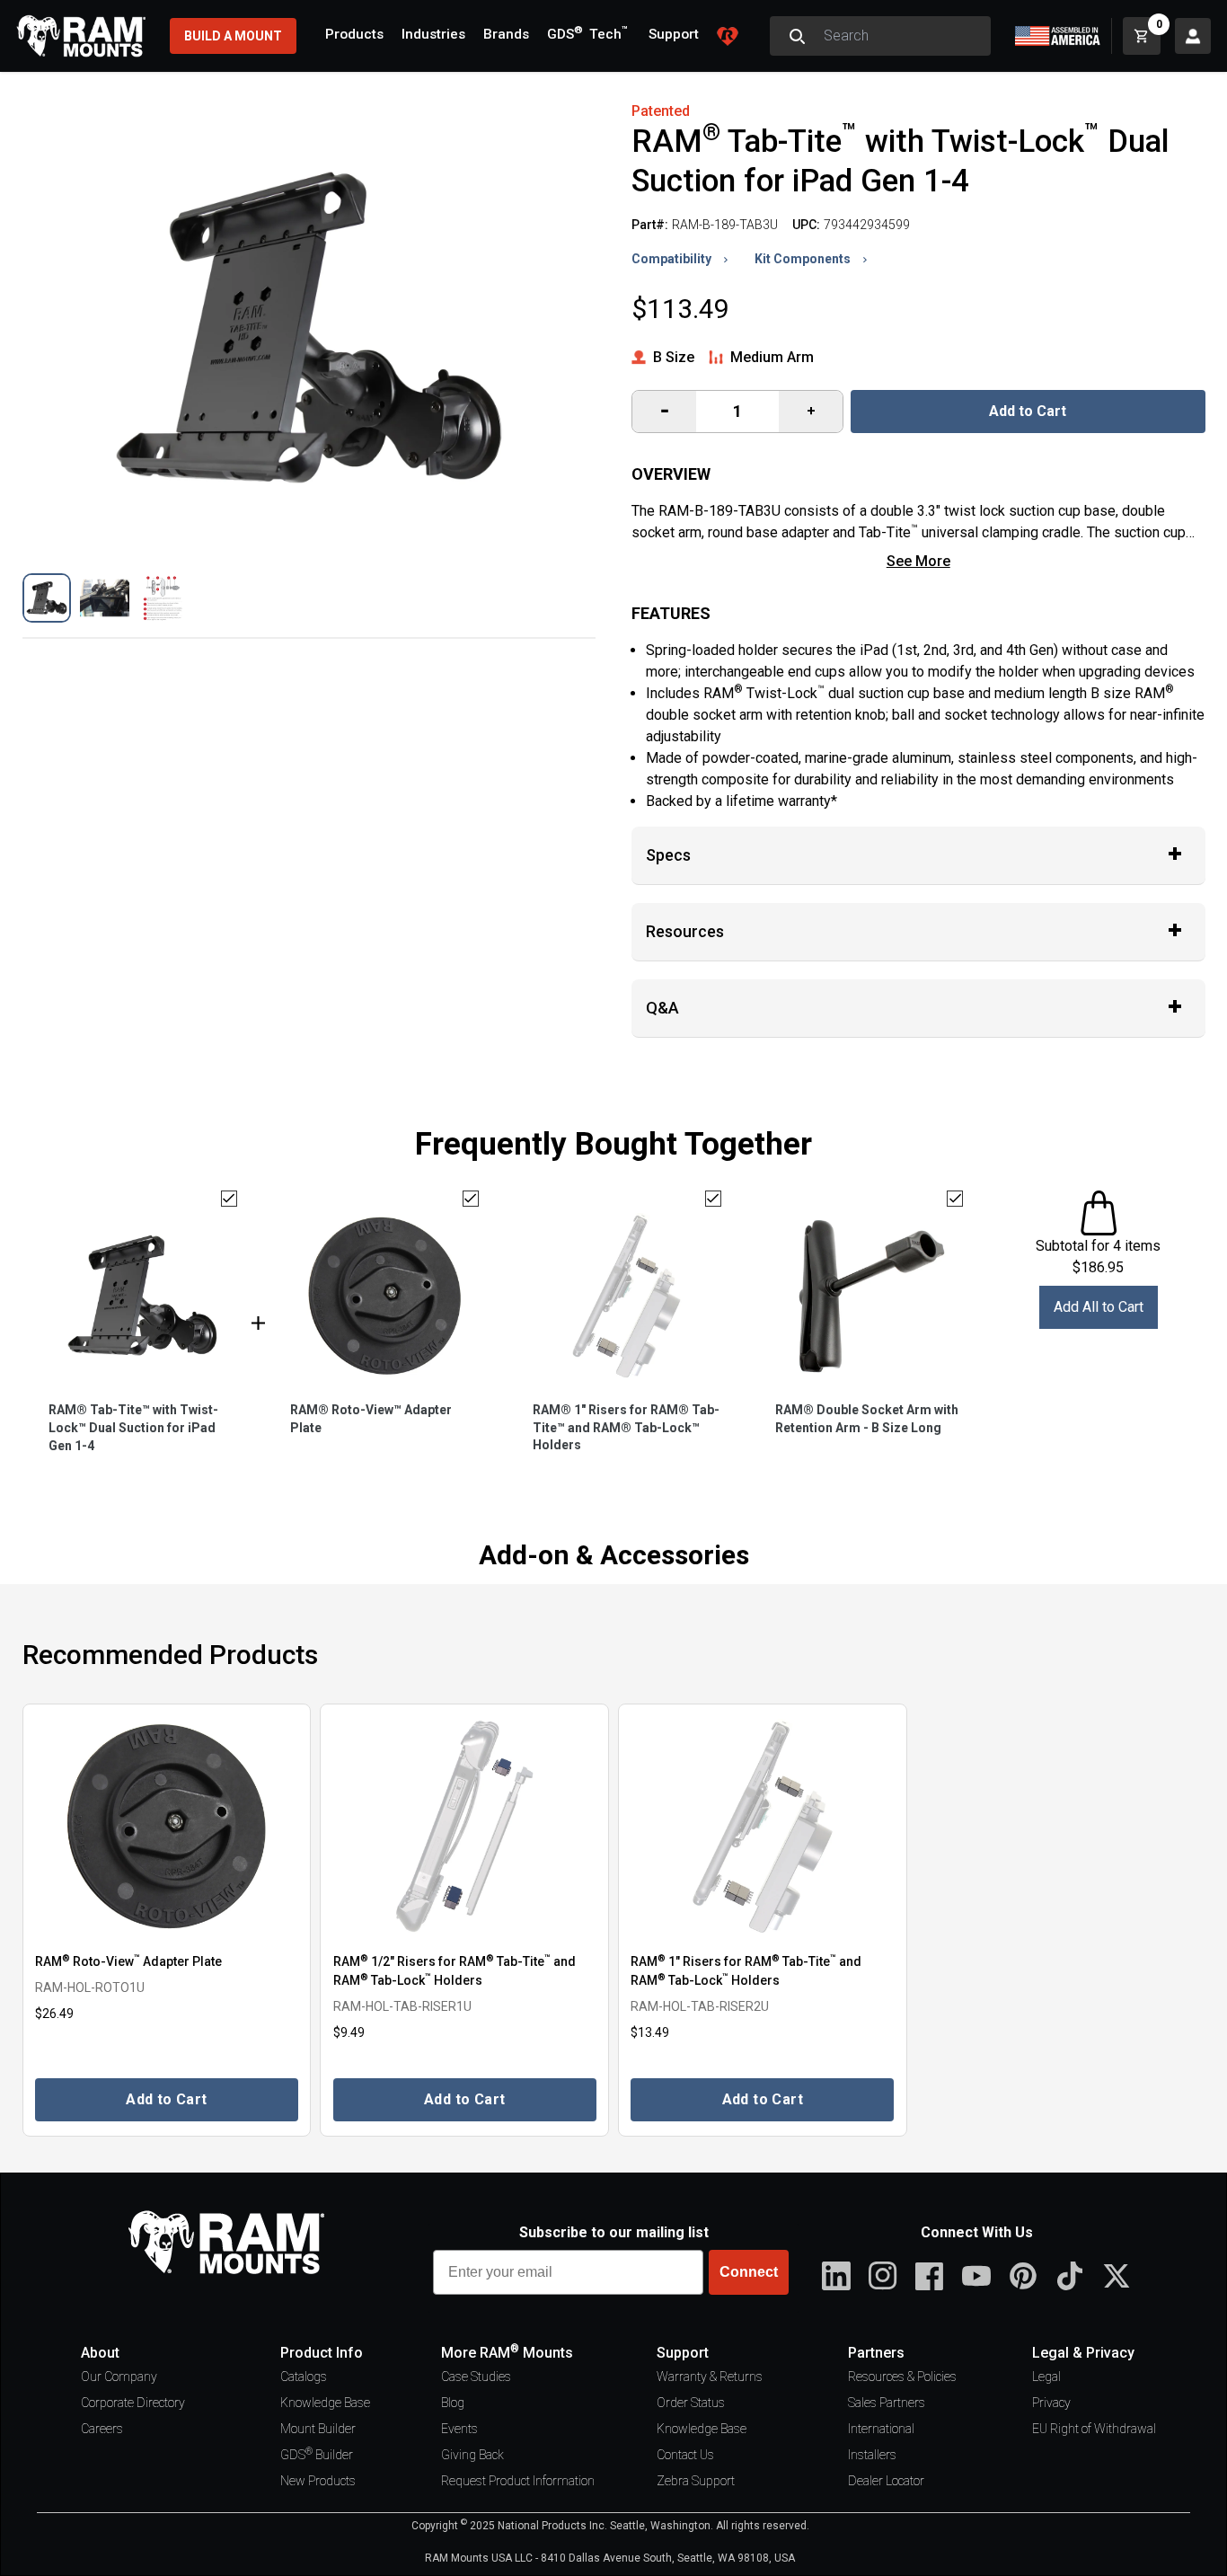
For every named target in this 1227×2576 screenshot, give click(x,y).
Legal (1046, 2377)
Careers (102, 2429)
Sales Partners (887, 2403)
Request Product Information (518, 2481)
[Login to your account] (1193, 36)
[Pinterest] (1023, 2276)
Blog (453, 2403)
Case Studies (476, 2377)
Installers (872, 2455)
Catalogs (304, 2377)
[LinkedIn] (836, 2276)
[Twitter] (1117, 2276)
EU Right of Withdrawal (1094, 2429)
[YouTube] (976, 2276)
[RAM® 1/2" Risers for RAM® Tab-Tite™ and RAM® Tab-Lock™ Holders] (464, 1827)
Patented (661, 111)
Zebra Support (696, 2481)
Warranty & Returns (710, 2377)
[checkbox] (229, 1199)
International (881, 2429)
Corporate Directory (133, 2403)
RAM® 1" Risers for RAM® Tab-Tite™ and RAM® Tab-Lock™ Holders (626, 1428)
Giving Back (472, 2455)
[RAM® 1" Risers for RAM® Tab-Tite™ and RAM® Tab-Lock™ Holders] (763, 1827)
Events (459, 2429)
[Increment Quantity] (664, 412)
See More (918, 561)
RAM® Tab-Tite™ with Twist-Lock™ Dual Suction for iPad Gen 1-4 (133, 1428)
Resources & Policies (902, 2377)
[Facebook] (930, 2276)
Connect (749, 2272)
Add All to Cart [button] (1099, 1307)
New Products (318, 2481)
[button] (47, 598)
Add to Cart (1028, 411)
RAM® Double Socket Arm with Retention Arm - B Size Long (867, 1419)
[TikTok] (1070, 2276)
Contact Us (685, 2455)
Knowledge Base (325, 2403)
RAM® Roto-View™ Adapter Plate (371, 1419)
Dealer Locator (886, 2481)
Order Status (691, 2403)
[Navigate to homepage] (81, 36)
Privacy (1051, 2403)
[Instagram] (883, 2276)
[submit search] (797, 36)
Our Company (119, 2377)
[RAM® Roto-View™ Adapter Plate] (167, 1827)
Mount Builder (318, 2429)
